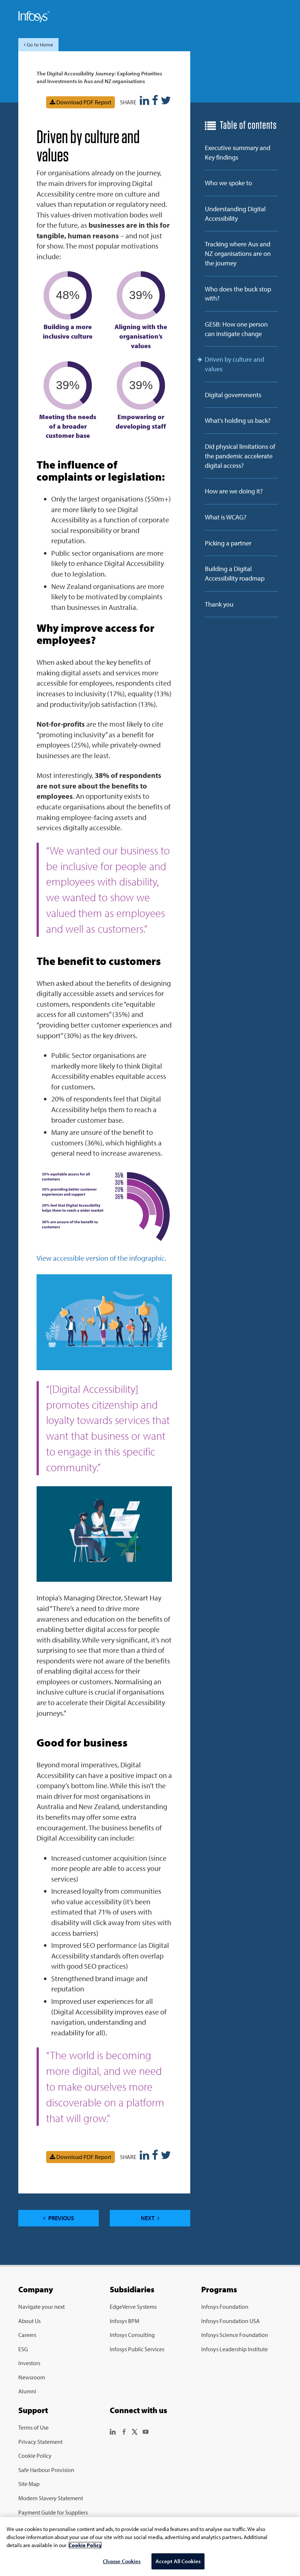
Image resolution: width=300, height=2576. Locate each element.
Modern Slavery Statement (51, 2498)
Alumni (27, 2391)
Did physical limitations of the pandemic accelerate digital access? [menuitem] (240, 456)
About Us (29, 2321)
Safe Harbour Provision (46, 2470)
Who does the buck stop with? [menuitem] (238, 294)
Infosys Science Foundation (235, 2335)
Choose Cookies (122, 2561)
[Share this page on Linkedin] (145, 102)
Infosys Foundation (225, 2307)
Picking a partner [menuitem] (228, 543)
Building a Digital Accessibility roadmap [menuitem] (235, 573)
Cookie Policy (35, 2456)
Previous (61, 2218)
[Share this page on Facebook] (155, 102)
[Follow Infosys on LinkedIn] (113, 2431)
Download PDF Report (83, 102)
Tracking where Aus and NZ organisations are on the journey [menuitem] (238, 253)
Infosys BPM (125, 2321)
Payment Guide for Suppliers (53, 2512)
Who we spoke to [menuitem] (228, 183)
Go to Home (39, 45)
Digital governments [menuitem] (233, 395)
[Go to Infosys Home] (34, 11)
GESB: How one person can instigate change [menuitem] (236, 329)
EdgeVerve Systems (133, 2307)
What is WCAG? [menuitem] (226, 517)
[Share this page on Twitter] (166, 102)
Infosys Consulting (132, 2335)
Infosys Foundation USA (230, 2321)
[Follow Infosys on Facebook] (124, 2431)
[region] (150, 2547)
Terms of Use (33, 2427)
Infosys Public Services (137, 2349)
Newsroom (32, 2377)
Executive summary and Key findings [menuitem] (238, 152)
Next (148, 2218)
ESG (23, 2349)
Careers (27, 2335)
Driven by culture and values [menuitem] (235, 364)
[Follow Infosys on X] (135, 2431)
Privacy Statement (40, 2442)
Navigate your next (42, 2307)
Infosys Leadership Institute (235, 2349)
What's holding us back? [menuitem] (238, 420)
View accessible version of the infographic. (101, 1258)
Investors (29, 2363)
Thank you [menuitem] (219, 604)
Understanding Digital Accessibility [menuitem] (235, 214)
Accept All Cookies (178, 2561)
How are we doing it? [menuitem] (234, 491)
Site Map (29, 2484)
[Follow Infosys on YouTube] (146, 2431)
